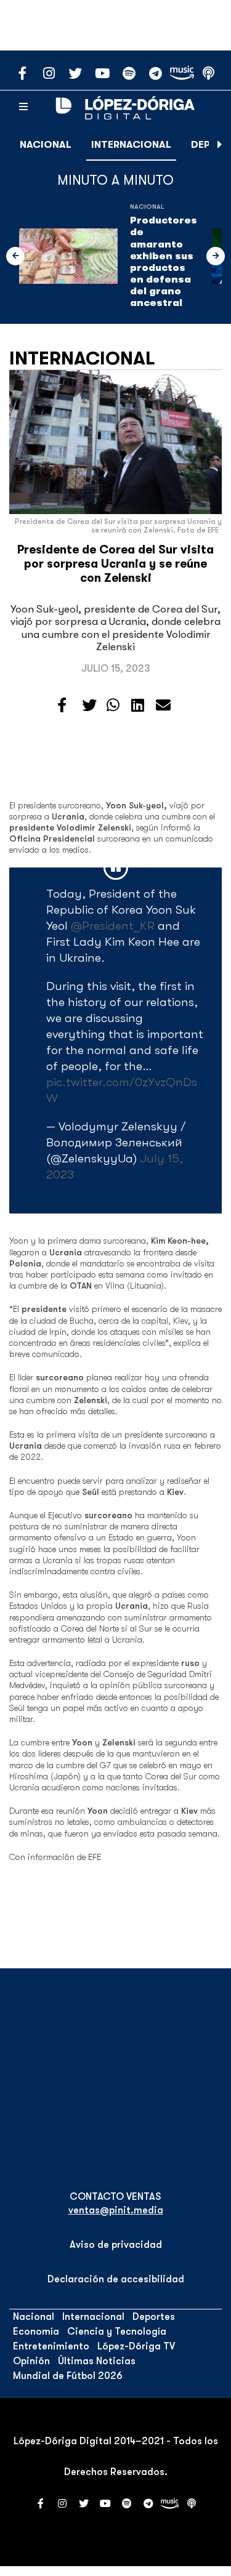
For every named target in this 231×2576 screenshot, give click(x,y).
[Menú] (23, 107)
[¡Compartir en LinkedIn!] (138, 706)
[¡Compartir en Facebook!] (62, 706)
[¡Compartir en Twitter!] (89, 706)
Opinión (31, 2361)
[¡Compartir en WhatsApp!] (113, 706)
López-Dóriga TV (136, 2346)
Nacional (46, 145)
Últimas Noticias (97, 2361)
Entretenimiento (51, 2346)
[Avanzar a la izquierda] (15, 256)
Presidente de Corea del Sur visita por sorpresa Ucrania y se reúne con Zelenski (115, 564)
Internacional (131, 145)
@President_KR (113, 926)
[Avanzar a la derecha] (220, 145)
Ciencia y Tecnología (117, 2332)
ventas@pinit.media (116, 2210)
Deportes (154, 2317)
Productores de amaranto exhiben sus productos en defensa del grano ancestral (164, 262)
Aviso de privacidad (116, 2245)
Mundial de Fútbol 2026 (68, 2376)
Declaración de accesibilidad (116, 2279)
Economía (36, 2332)
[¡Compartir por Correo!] (163, 706)
